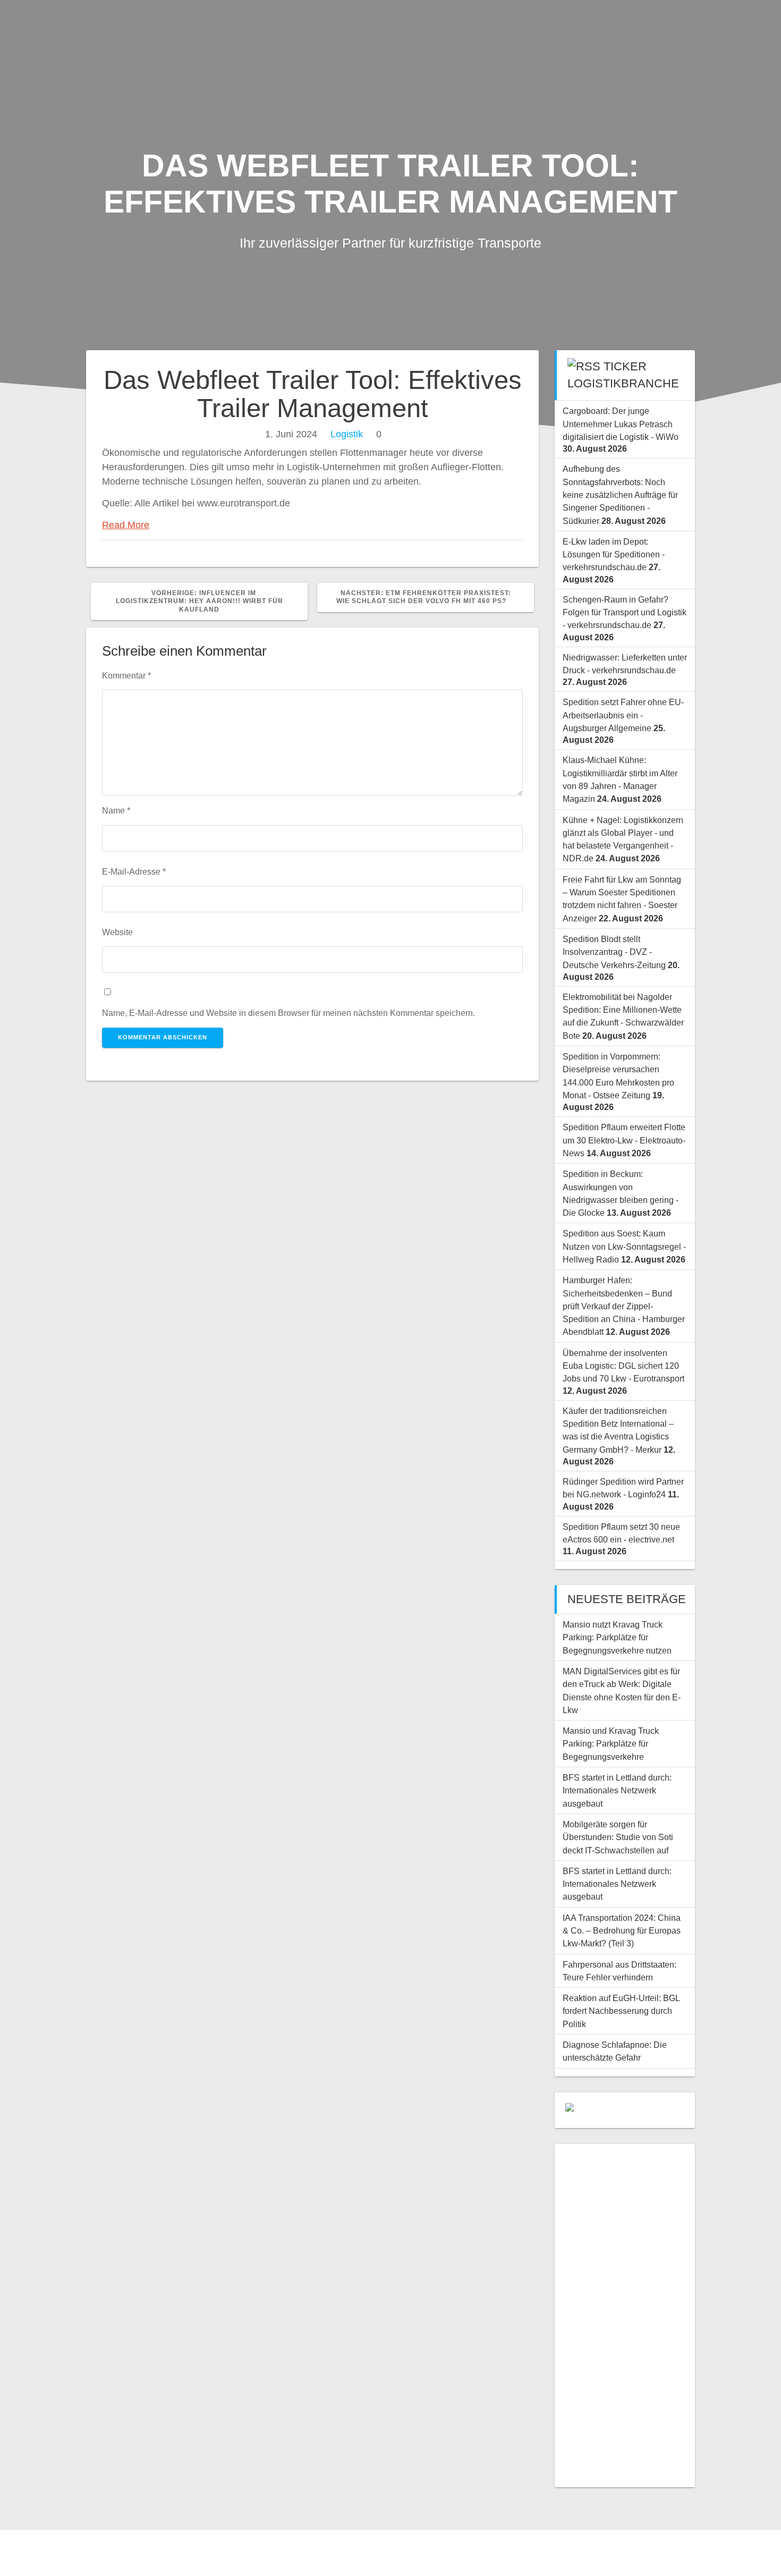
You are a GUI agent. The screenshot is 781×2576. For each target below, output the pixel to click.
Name (116, 810)
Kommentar (126, 675)
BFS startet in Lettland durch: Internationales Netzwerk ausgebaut (617, 1790)
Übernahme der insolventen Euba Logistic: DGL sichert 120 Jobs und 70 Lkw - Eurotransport (623, 1366)
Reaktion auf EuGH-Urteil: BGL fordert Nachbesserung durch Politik (621, 2011)
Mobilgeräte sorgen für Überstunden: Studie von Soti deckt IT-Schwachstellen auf (618, 1837)
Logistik (347, 434)
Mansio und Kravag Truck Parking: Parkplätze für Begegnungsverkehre (611, 1744)
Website (117, 932)
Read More (126, 525)
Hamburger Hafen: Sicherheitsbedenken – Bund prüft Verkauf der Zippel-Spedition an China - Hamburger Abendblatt (624, 1306)
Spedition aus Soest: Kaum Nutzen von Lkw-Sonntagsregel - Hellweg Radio (624, 1246)
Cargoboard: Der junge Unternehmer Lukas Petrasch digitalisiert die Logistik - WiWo (621, 424)
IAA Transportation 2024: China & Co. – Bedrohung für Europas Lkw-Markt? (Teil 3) (622, 1931)
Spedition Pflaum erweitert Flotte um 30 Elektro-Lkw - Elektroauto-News (624, 1140)
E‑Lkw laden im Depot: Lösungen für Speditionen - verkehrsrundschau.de (614, 554)
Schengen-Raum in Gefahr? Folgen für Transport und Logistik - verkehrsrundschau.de (625, 612)
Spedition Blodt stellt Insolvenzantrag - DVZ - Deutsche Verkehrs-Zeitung (614, 952)
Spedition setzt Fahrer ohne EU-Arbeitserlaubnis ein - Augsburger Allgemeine (623, 715)
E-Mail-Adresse (134, 871)
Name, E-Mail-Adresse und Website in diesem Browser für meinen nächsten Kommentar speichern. (288, 1013)
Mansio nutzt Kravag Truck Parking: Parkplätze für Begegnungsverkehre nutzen (617, 1637)
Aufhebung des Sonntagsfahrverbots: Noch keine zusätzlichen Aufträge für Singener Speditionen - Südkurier (620, 494)
